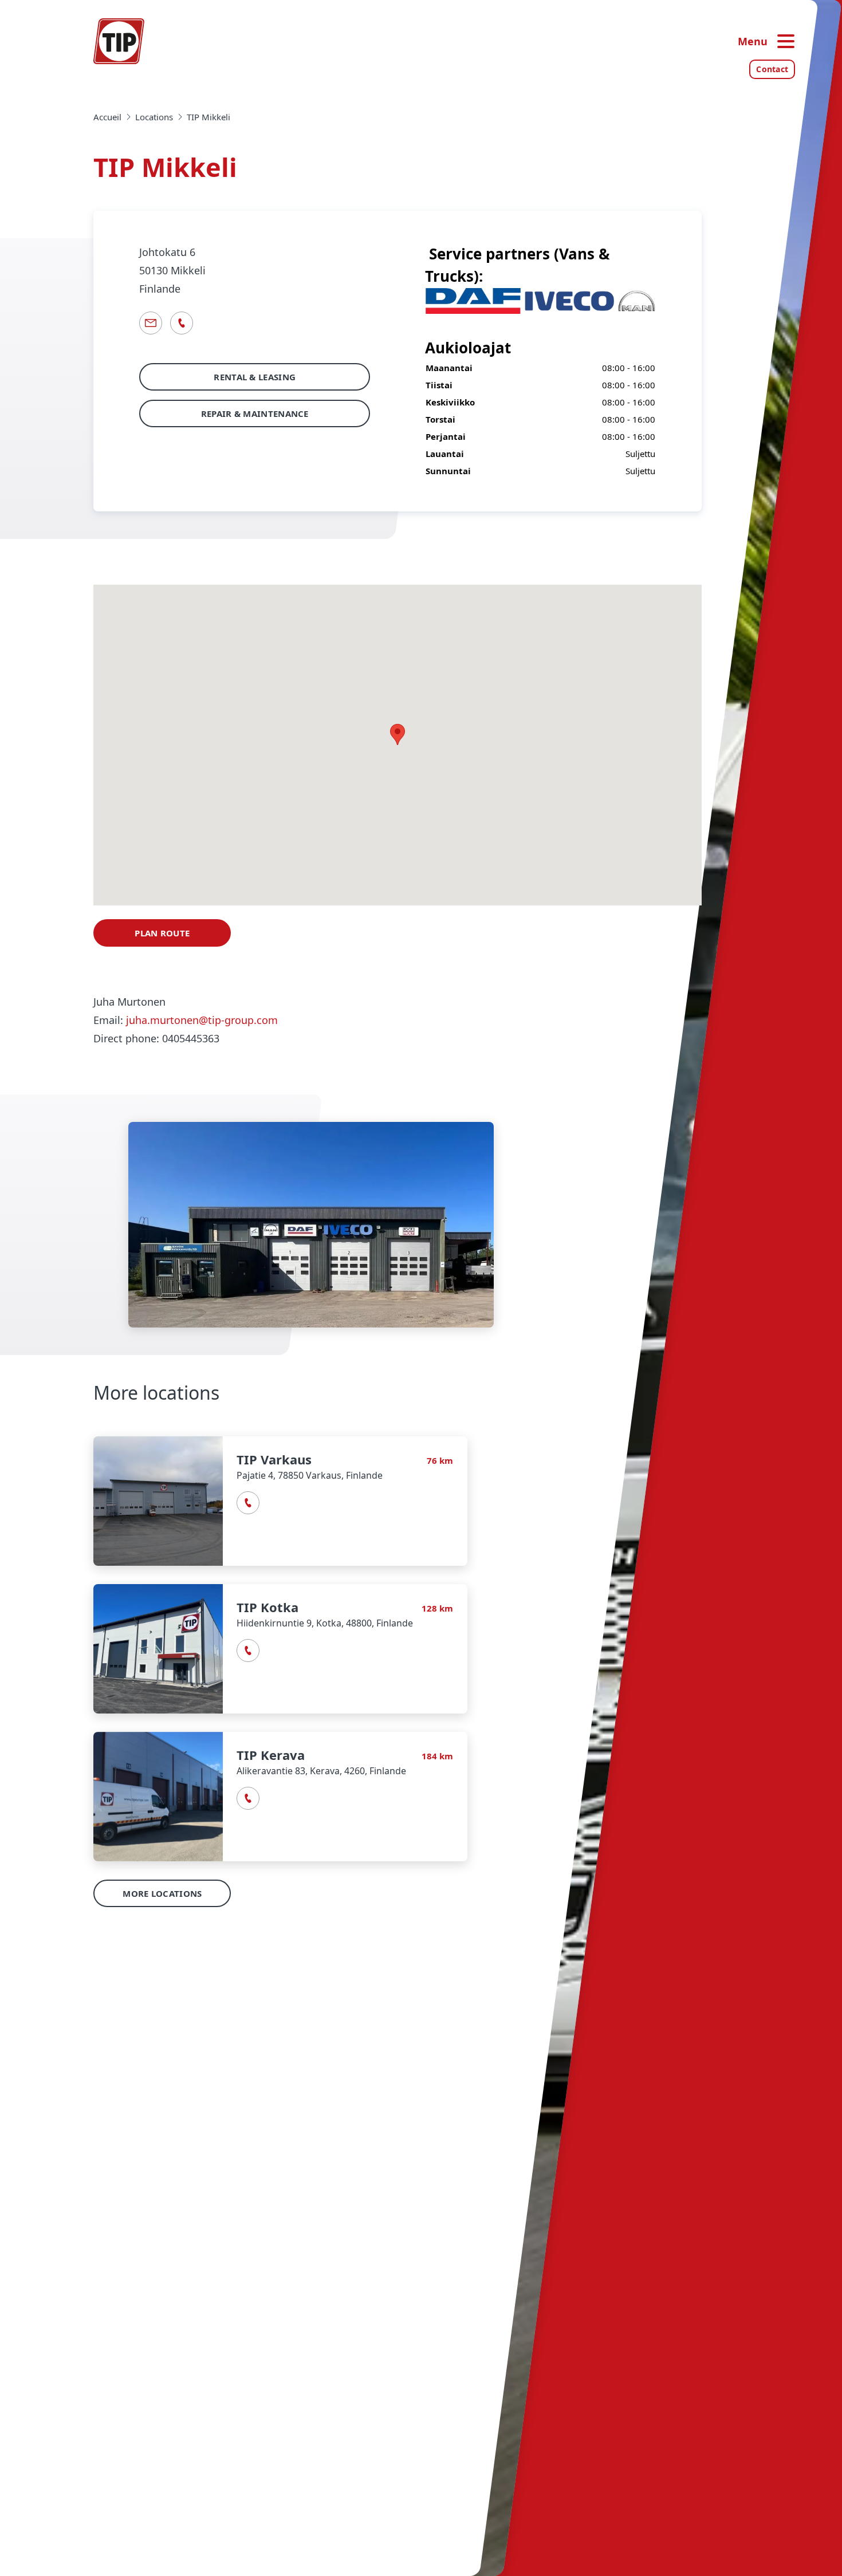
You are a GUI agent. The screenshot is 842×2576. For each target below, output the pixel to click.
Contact (772, 69)
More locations (162, 1893)
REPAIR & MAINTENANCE (255, 413)
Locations (154, 117)
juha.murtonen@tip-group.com (202, 1020)
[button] (280, 1501)
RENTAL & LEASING (255, 377)
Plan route (162, 933)
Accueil (107, 117)
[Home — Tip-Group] (119, 41)
